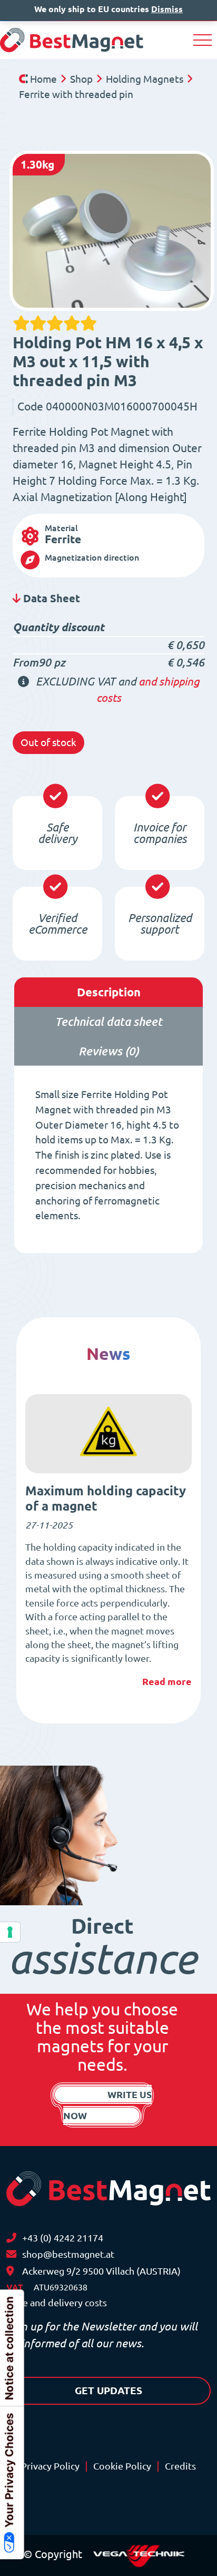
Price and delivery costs (57, 2303)
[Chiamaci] (11, 2238)
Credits (180, 2466)
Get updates (108, 2391)
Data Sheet (50, 598)
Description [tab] (109, 992)
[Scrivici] (11, 2254)
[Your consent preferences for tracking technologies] (10, 1932)
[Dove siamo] (10, 2271)
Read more (167, 1681)
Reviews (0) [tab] (109, 1051)
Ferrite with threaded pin (76, 94)
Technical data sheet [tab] (108, 1021)
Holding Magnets (145, 79)
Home (43, 79)
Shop (81, 79)
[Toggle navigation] (203, 40)
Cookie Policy (122, 2466)
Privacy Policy (50, 2466)
